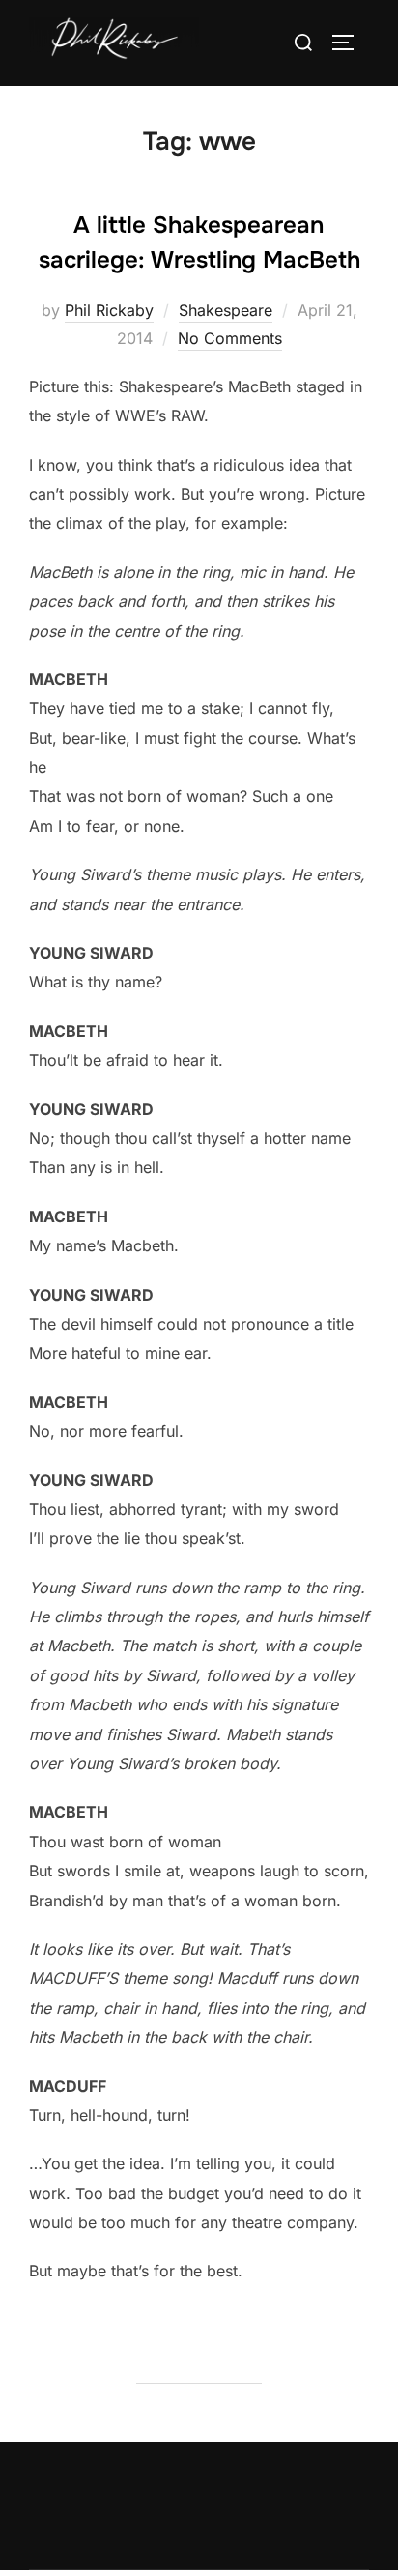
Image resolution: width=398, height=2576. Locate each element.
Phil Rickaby (109, 310)
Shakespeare (226, 310)
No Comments (230, 338)
